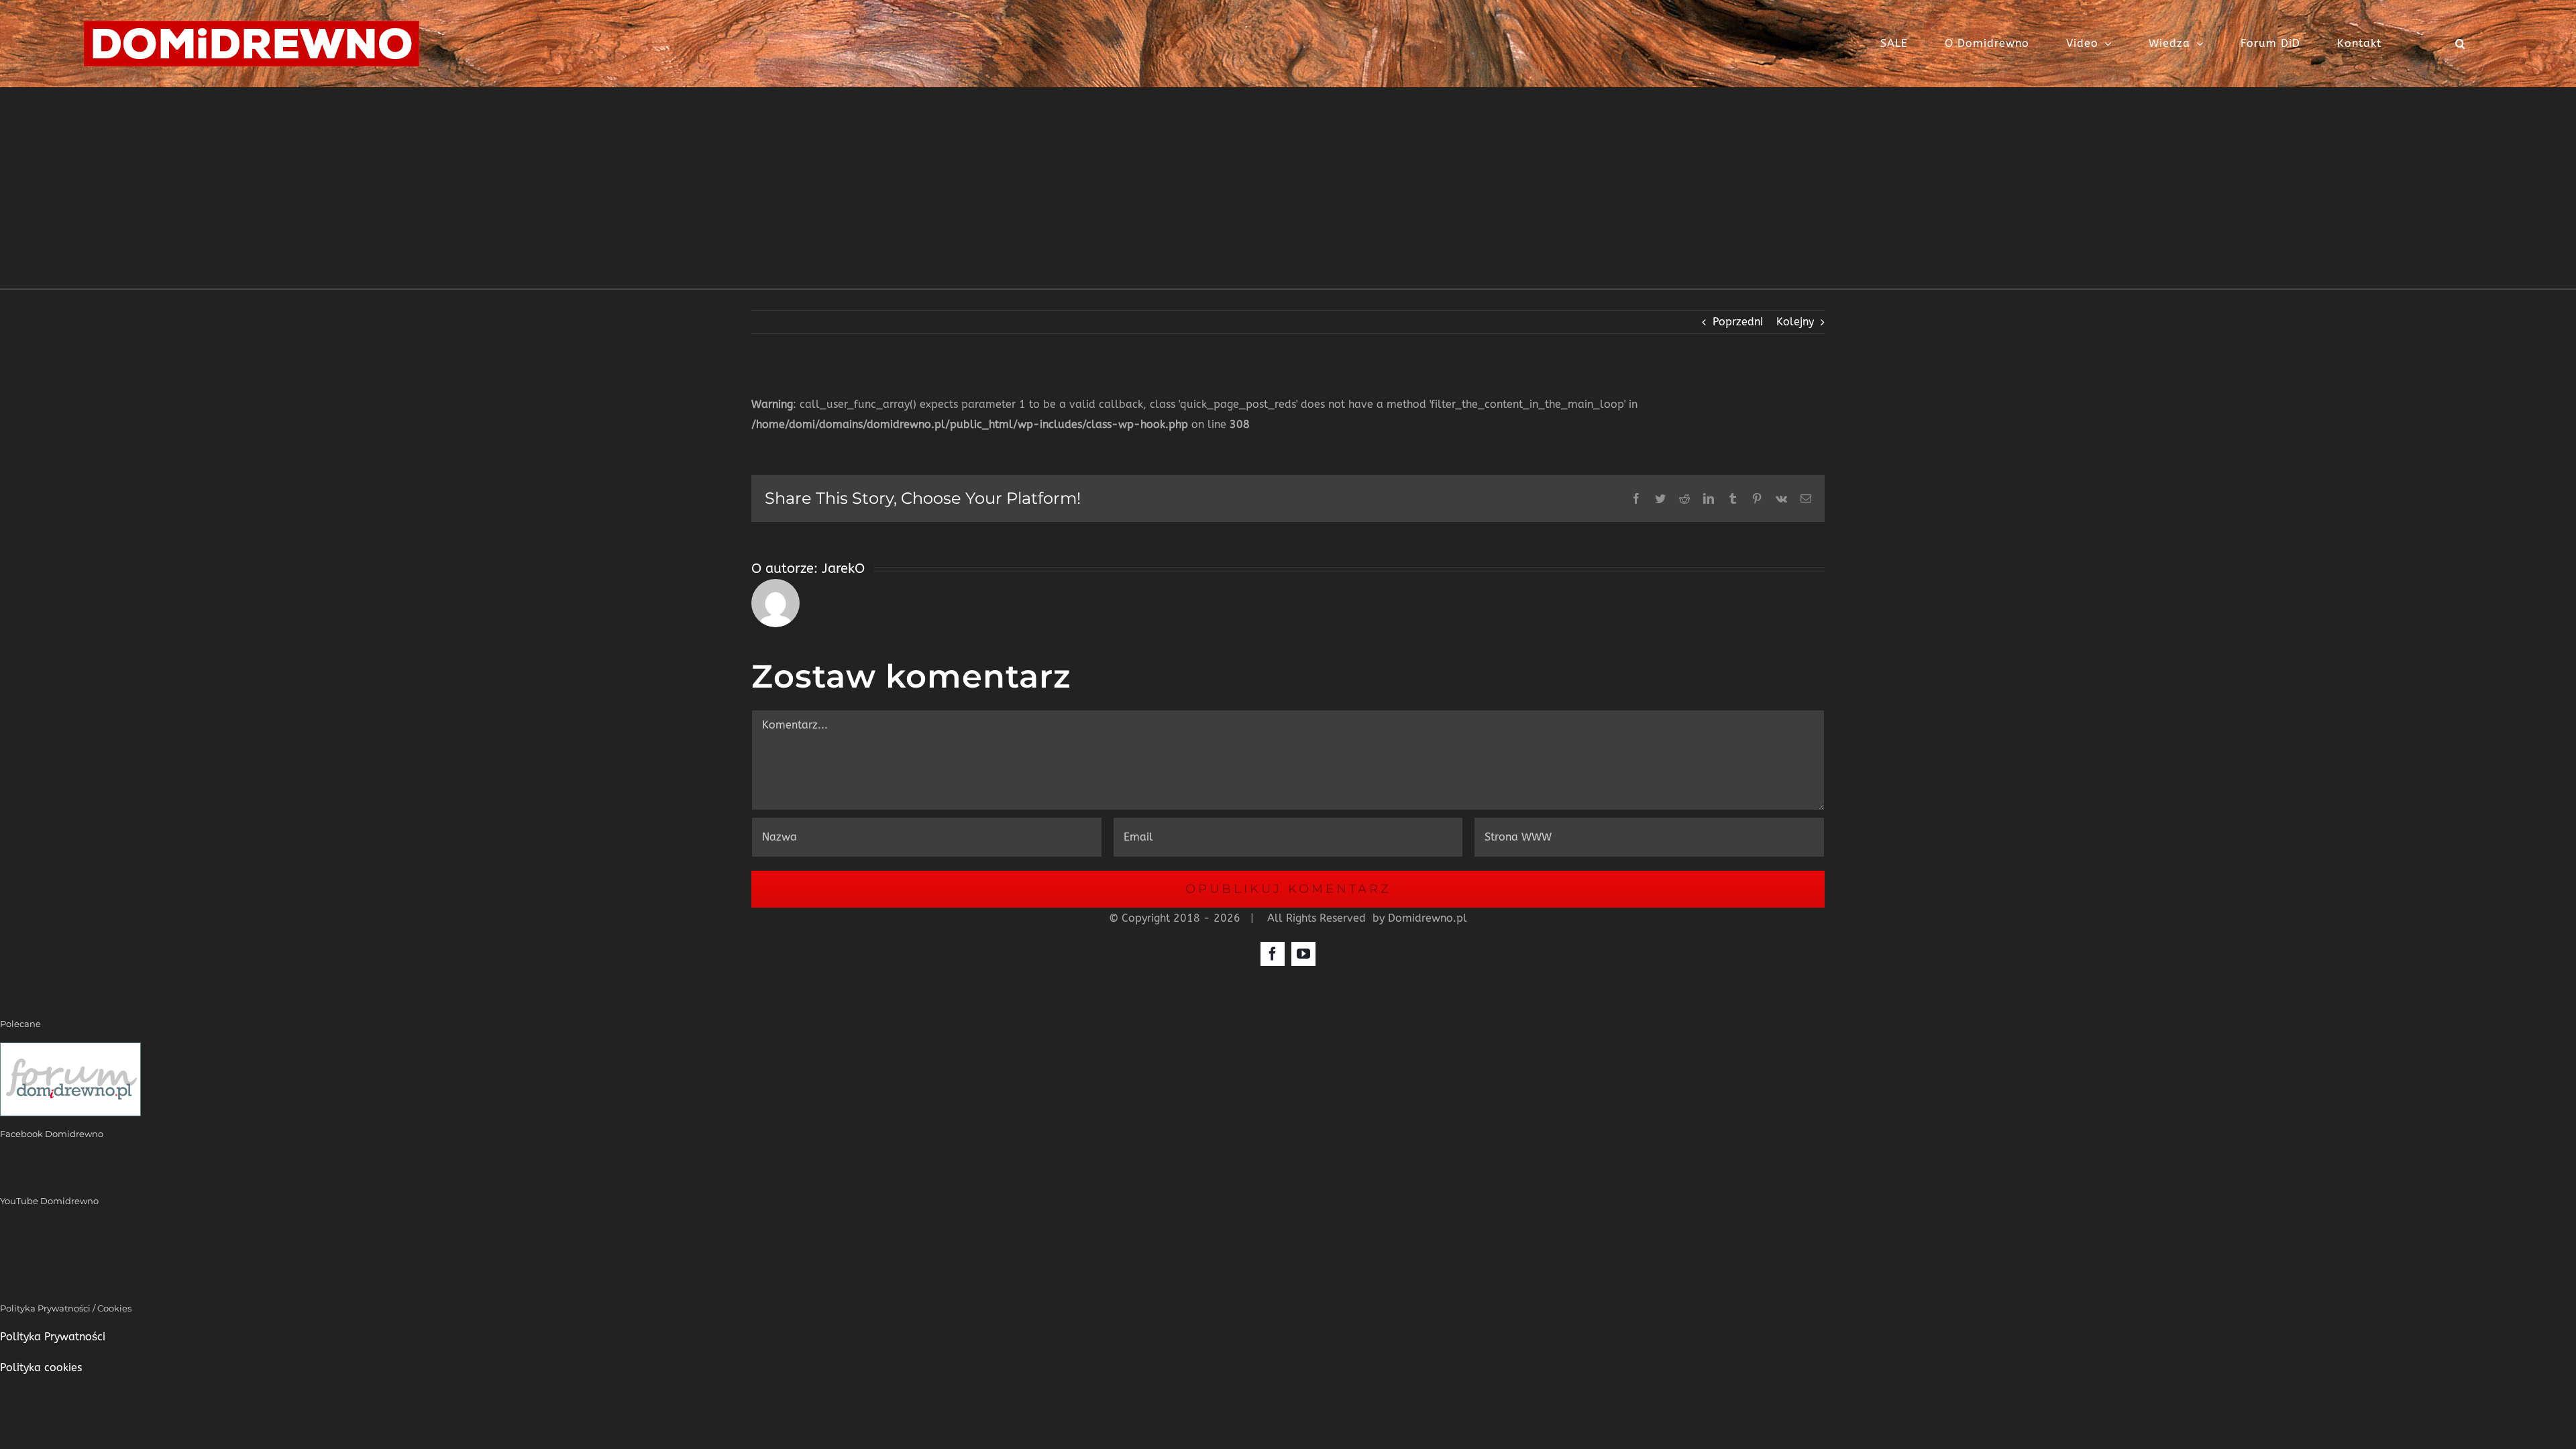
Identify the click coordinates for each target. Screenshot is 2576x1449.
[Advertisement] (1288, 188)
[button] (2461, 44)
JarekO (843, 569)
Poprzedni (1738, 322)
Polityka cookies (41, 1367)
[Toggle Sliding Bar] (2418, 44)
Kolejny (1795, 322)
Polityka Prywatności (53, 1337)
